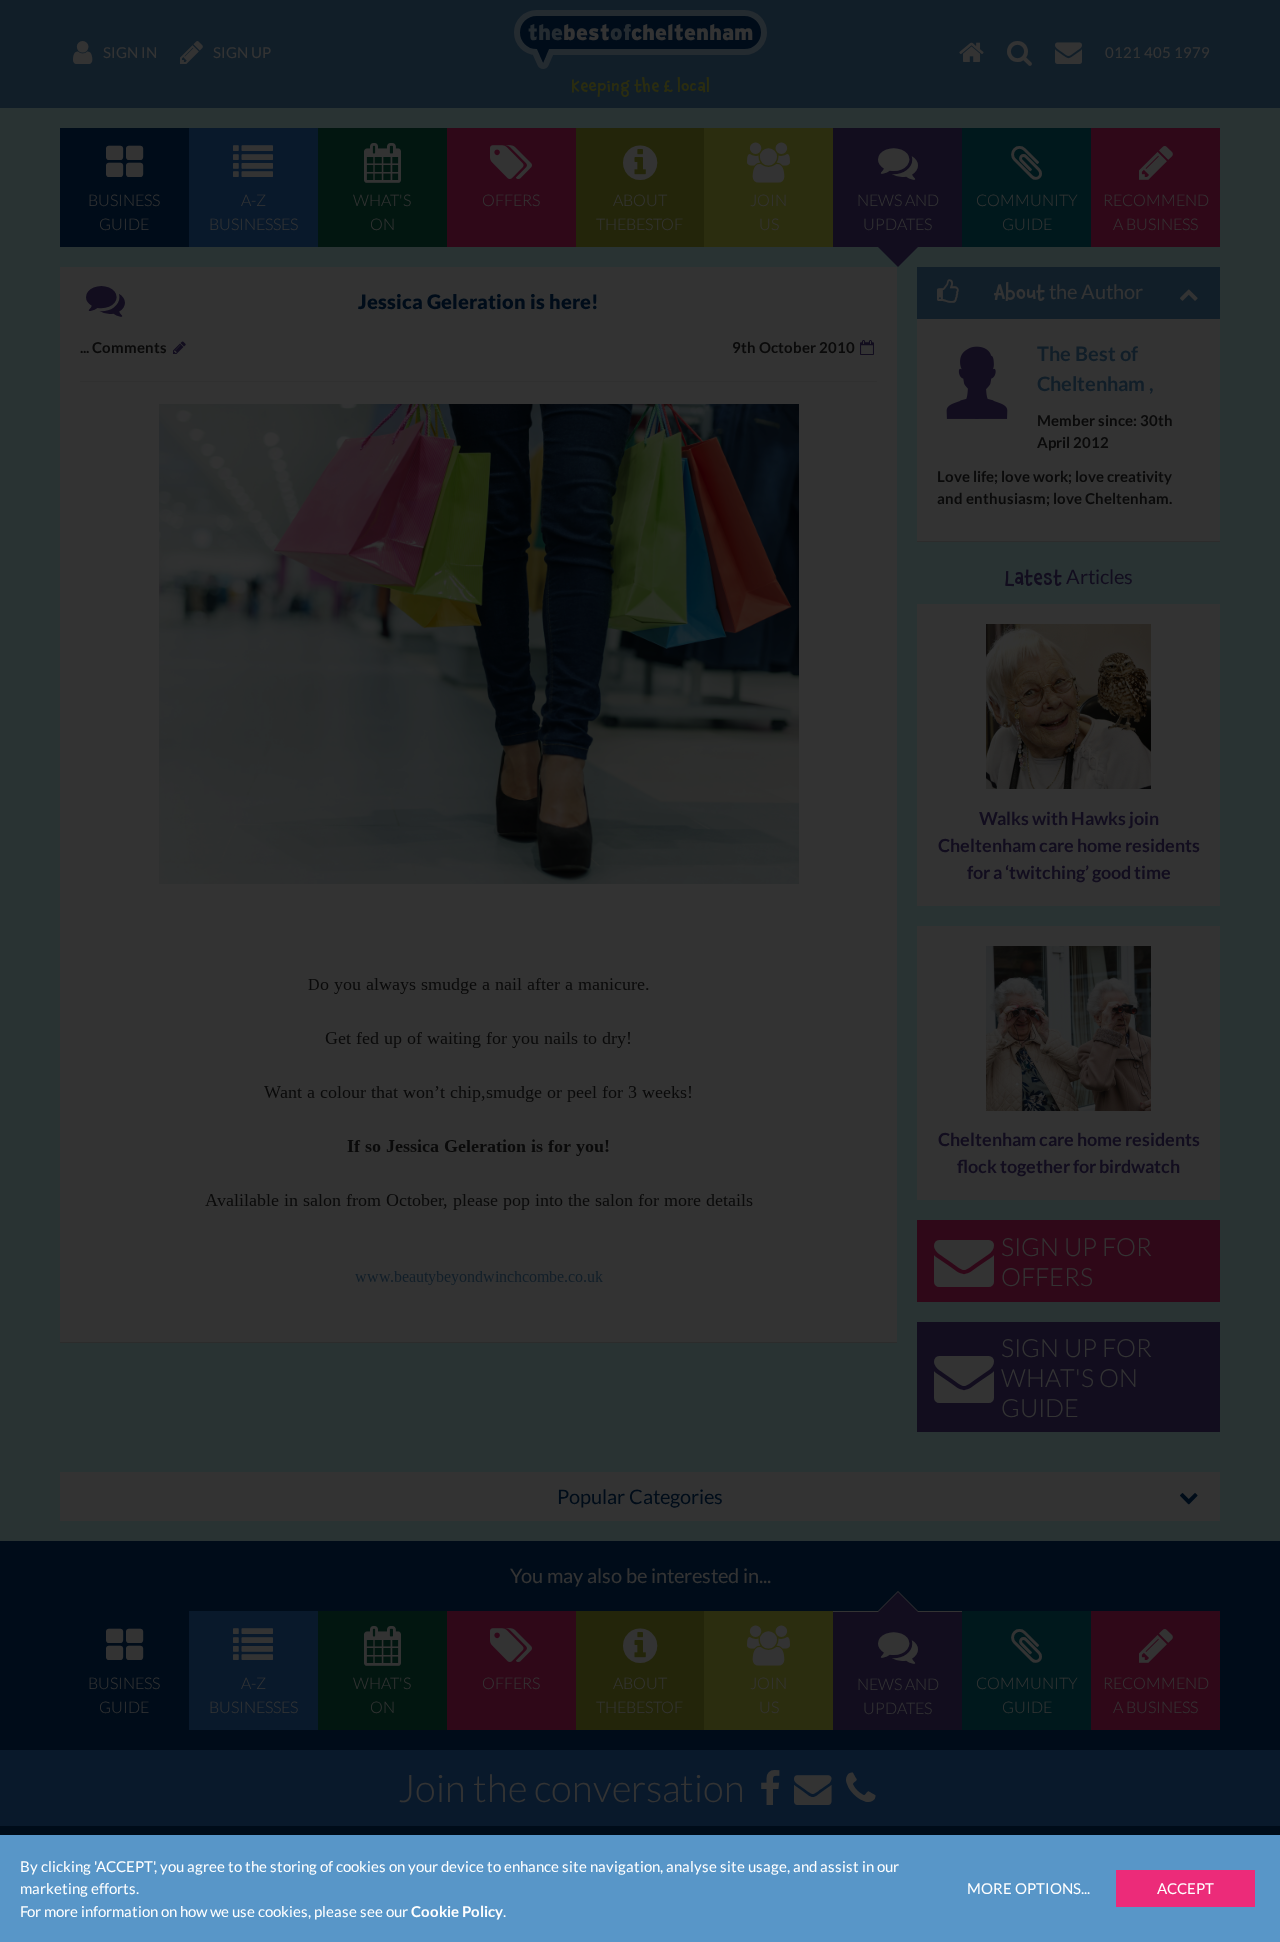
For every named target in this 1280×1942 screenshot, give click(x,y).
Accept (1185, 1888)
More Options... (1028, 1888)
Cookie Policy (457, 1911)
